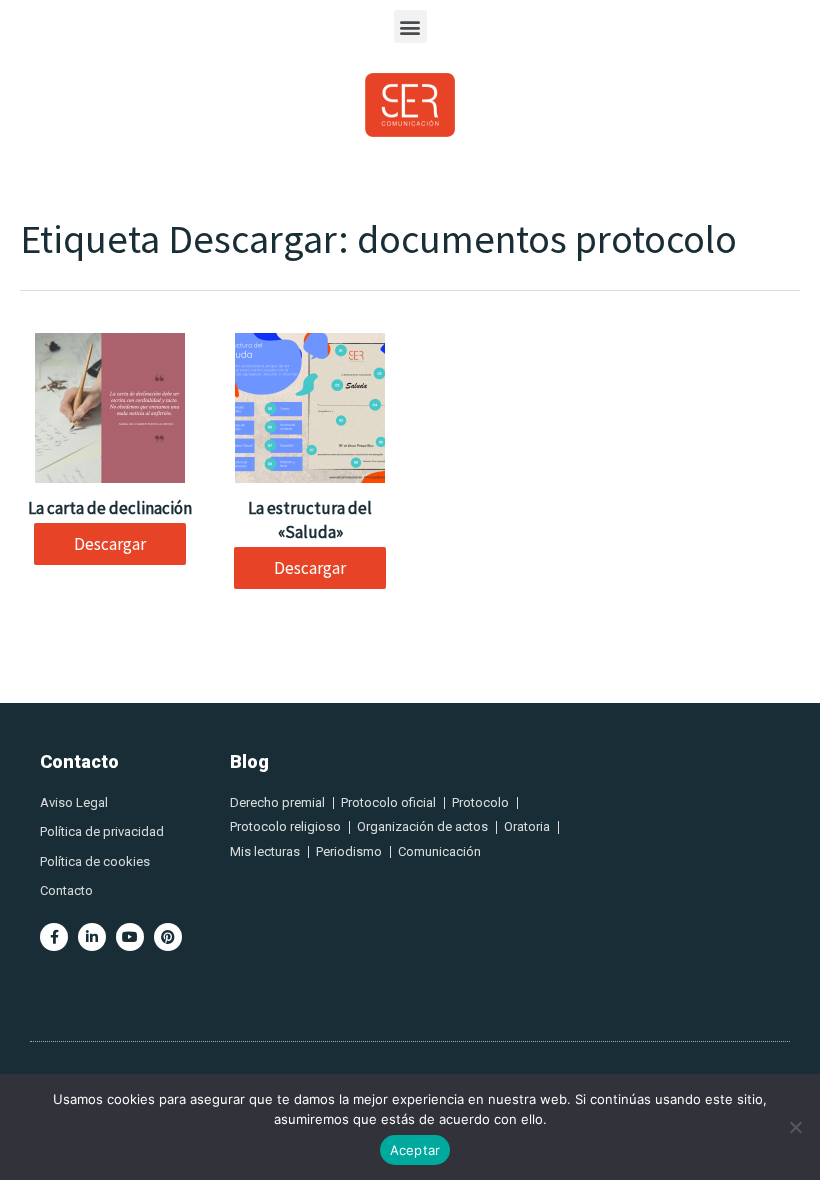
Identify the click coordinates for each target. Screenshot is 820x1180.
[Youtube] (130, 937)
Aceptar (415, 1150)
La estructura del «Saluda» (310, 520)
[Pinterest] (168, 937)
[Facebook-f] (54, 937)
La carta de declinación (110, 508)
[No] (795, 1127)
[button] (410, 26)
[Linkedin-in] (92, 937)
